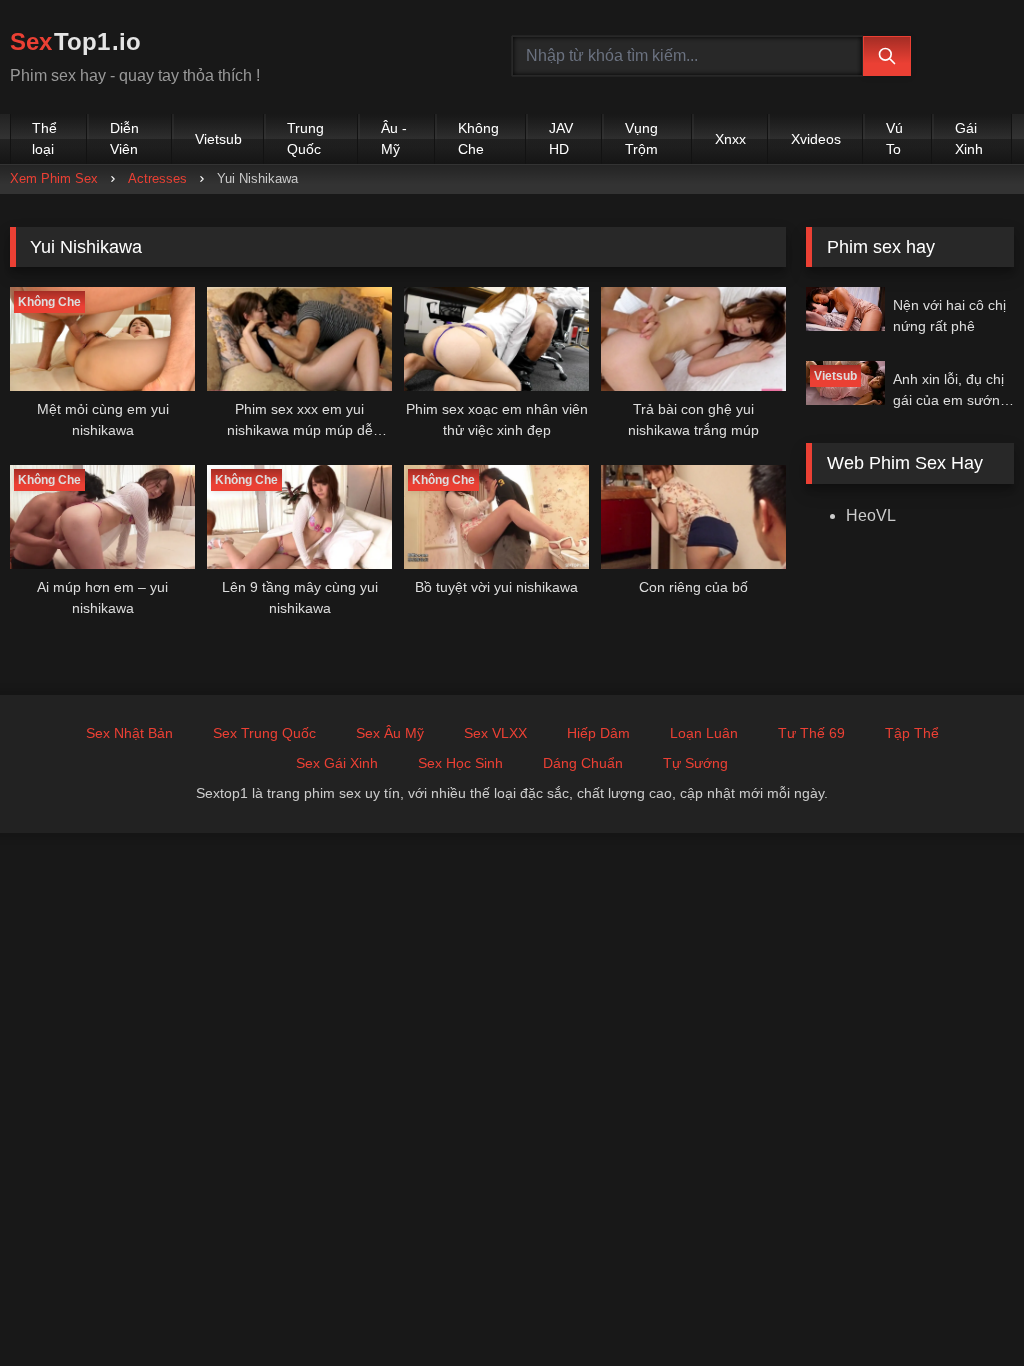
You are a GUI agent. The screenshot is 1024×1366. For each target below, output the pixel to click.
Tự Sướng (695, 763)
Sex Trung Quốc (264, 733)
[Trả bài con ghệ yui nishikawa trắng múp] (693, 339)
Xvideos (816, 139)
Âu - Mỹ (394, 138)
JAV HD (561, 138)
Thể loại (44, 138)
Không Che (478, 138)
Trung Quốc (305, 138)
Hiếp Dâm (598, 733)
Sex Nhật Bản (129, 733)
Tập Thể (912, 733)
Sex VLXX (495, 733)
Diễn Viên (124, 138)
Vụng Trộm (641, 138)
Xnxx (730, 139)
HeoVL (871, 515)
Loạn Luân (704, 733)
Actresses (157, 178)
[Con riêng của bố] (693, 517)
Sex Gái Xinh (337, 763)
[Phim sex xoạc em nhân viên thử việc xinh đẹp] (496, 339)
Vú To (894, 138)
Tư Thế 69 (811, 733)
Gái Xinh (969, 138)
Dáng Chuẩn (583, 763)
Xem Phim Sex (54, 178)
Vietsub (218, 139)
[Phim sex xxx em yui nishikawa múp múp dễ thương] (299, 339)
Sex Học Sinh (460, 763)
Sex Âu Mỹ (390, 733)
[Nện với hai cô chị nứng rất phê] (845, 309)
